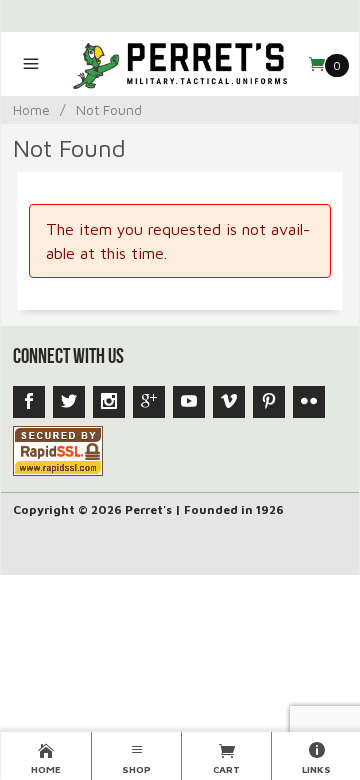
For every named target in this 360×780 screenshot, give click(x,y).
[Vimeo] (229, 402)
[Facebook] (29, 402)
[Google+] (149, 402)
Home (31, 109)
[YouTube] (189, 402)
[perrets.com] (180, 64)
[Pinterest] (269, 402)
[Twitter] (69, 402)
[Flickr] (309, 402)
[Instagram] (109, 402)
